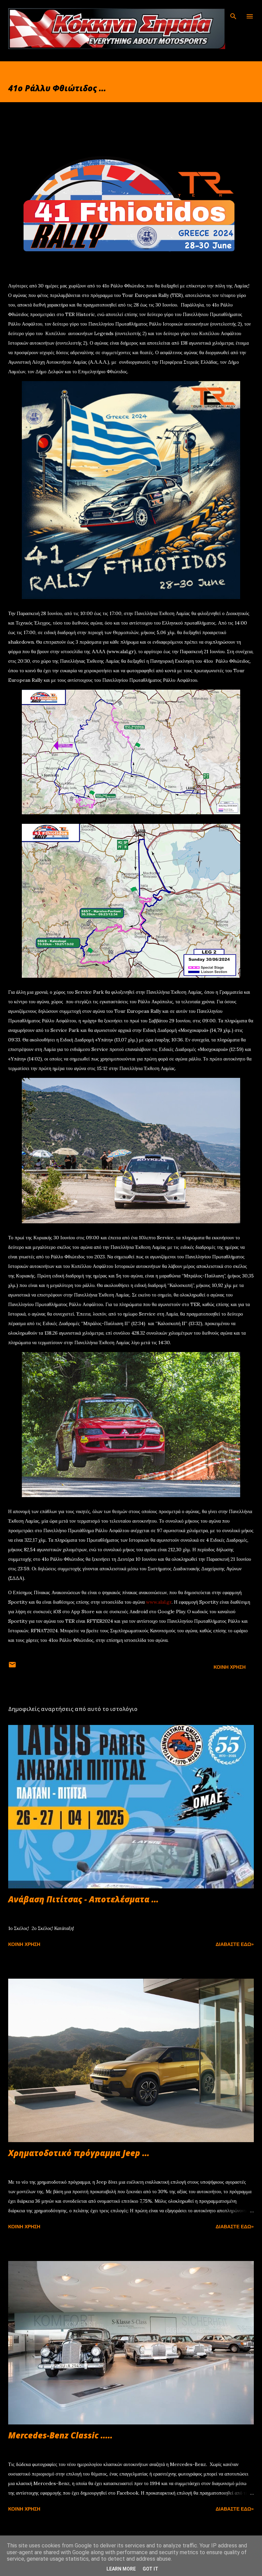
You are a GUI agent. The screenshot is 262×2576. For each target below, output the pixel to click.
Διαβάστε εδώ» (235, 1944)
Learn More (121, 2569)
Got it (150, 2569)
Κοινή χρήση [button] (230, 1667)
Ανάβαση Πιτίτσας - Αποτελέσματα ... (83, 1899)
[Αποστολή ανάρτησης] (12, 1667)
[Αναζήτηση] (233, 12)
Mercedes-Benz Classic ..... (60, 2435)
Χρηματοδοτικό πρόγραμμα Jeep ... (79, 2153)
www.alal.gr (159, 1602)
